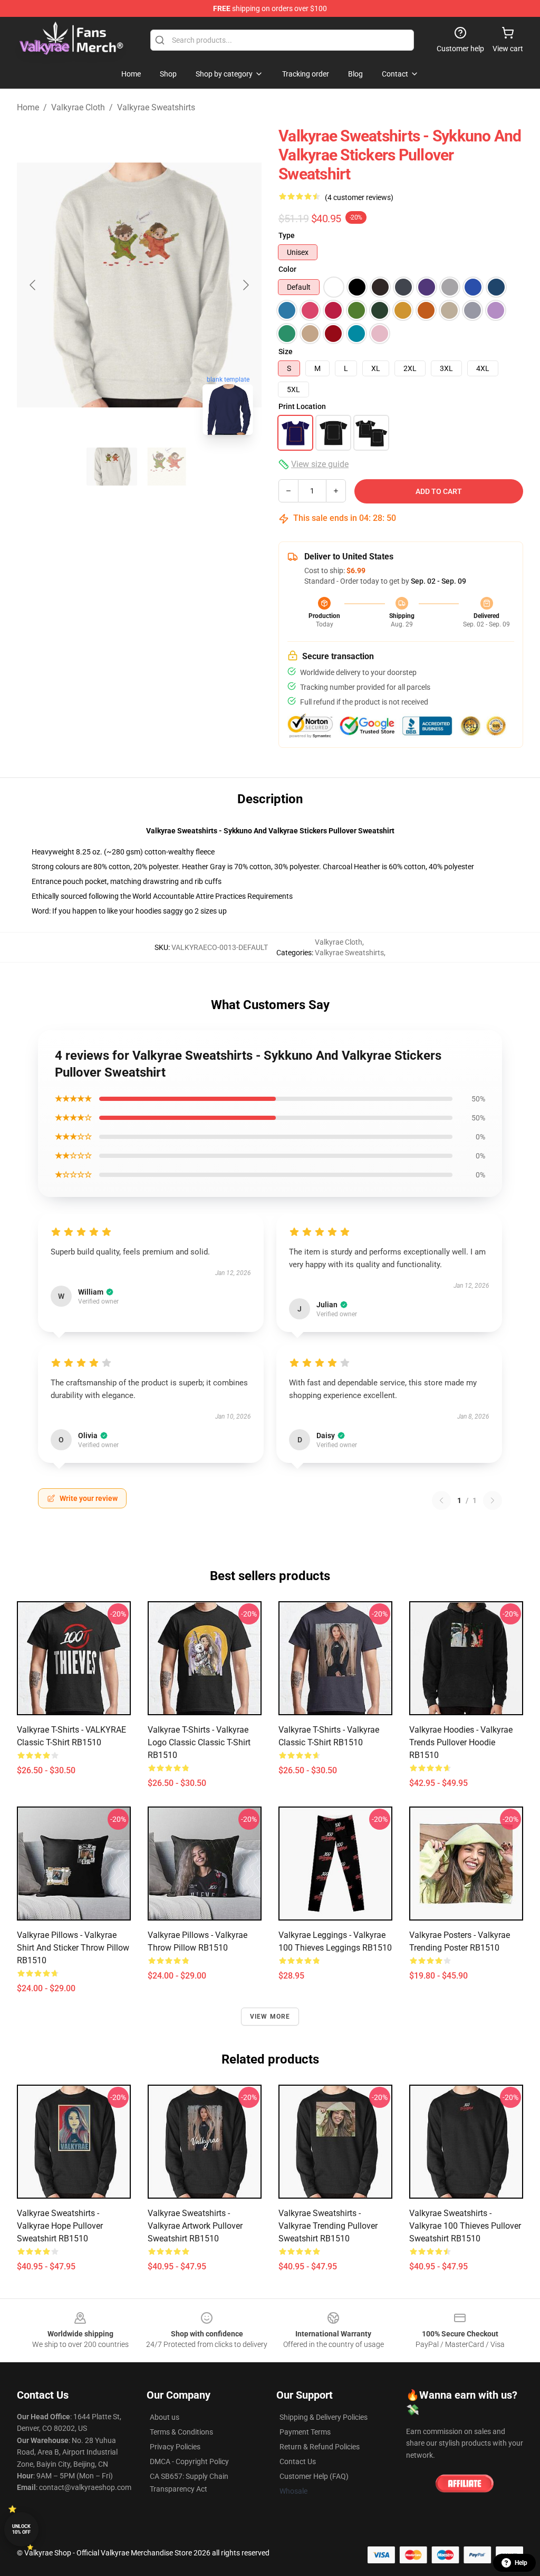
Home (28, 107)
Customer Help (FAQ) (314, 2476)
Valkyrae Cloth (78, 107)
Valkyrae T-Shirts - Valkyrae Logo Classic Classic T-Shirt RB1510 (199, 1742)
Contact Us (298, 2461)
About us (165, 2417)
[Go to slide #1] (112, 467)
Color (287, 269)
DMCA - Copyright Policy (189, 2461)
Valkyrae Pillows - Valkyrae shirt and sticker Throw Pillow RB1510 (73, 1948)
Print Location (302, 406)
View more (270, 2017)
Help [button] (521, 2563)
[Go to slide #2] (167, 467)
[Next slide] (245, 285)
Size (286, 351)
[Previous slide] (33, 285)
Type (287, 235)
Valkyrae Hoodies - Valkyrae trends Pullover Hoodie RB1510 (461, 1742)
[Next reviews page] (493, 1500)
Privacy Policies (175, 2447)
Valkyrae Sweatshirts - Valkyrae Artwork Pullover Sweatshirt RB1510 (195, 2226)
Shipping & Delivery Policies (324, 2417)
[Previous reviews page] (441, 1500)
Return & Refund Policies (320, 2447)
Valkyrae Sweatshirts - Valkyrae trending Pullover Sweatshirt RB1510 (328, 2226)
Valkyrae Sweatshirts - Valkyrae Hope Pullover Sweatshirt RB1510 (60, 2226)
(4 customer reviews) (359, 197)
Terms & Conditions (181, 2432)
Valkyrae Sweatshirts (156, 107)
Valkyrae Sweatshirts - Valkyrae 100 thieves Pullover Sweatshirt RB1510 (465, 2226)
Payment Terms (305, 2432)
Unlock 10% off (21, 2529)
